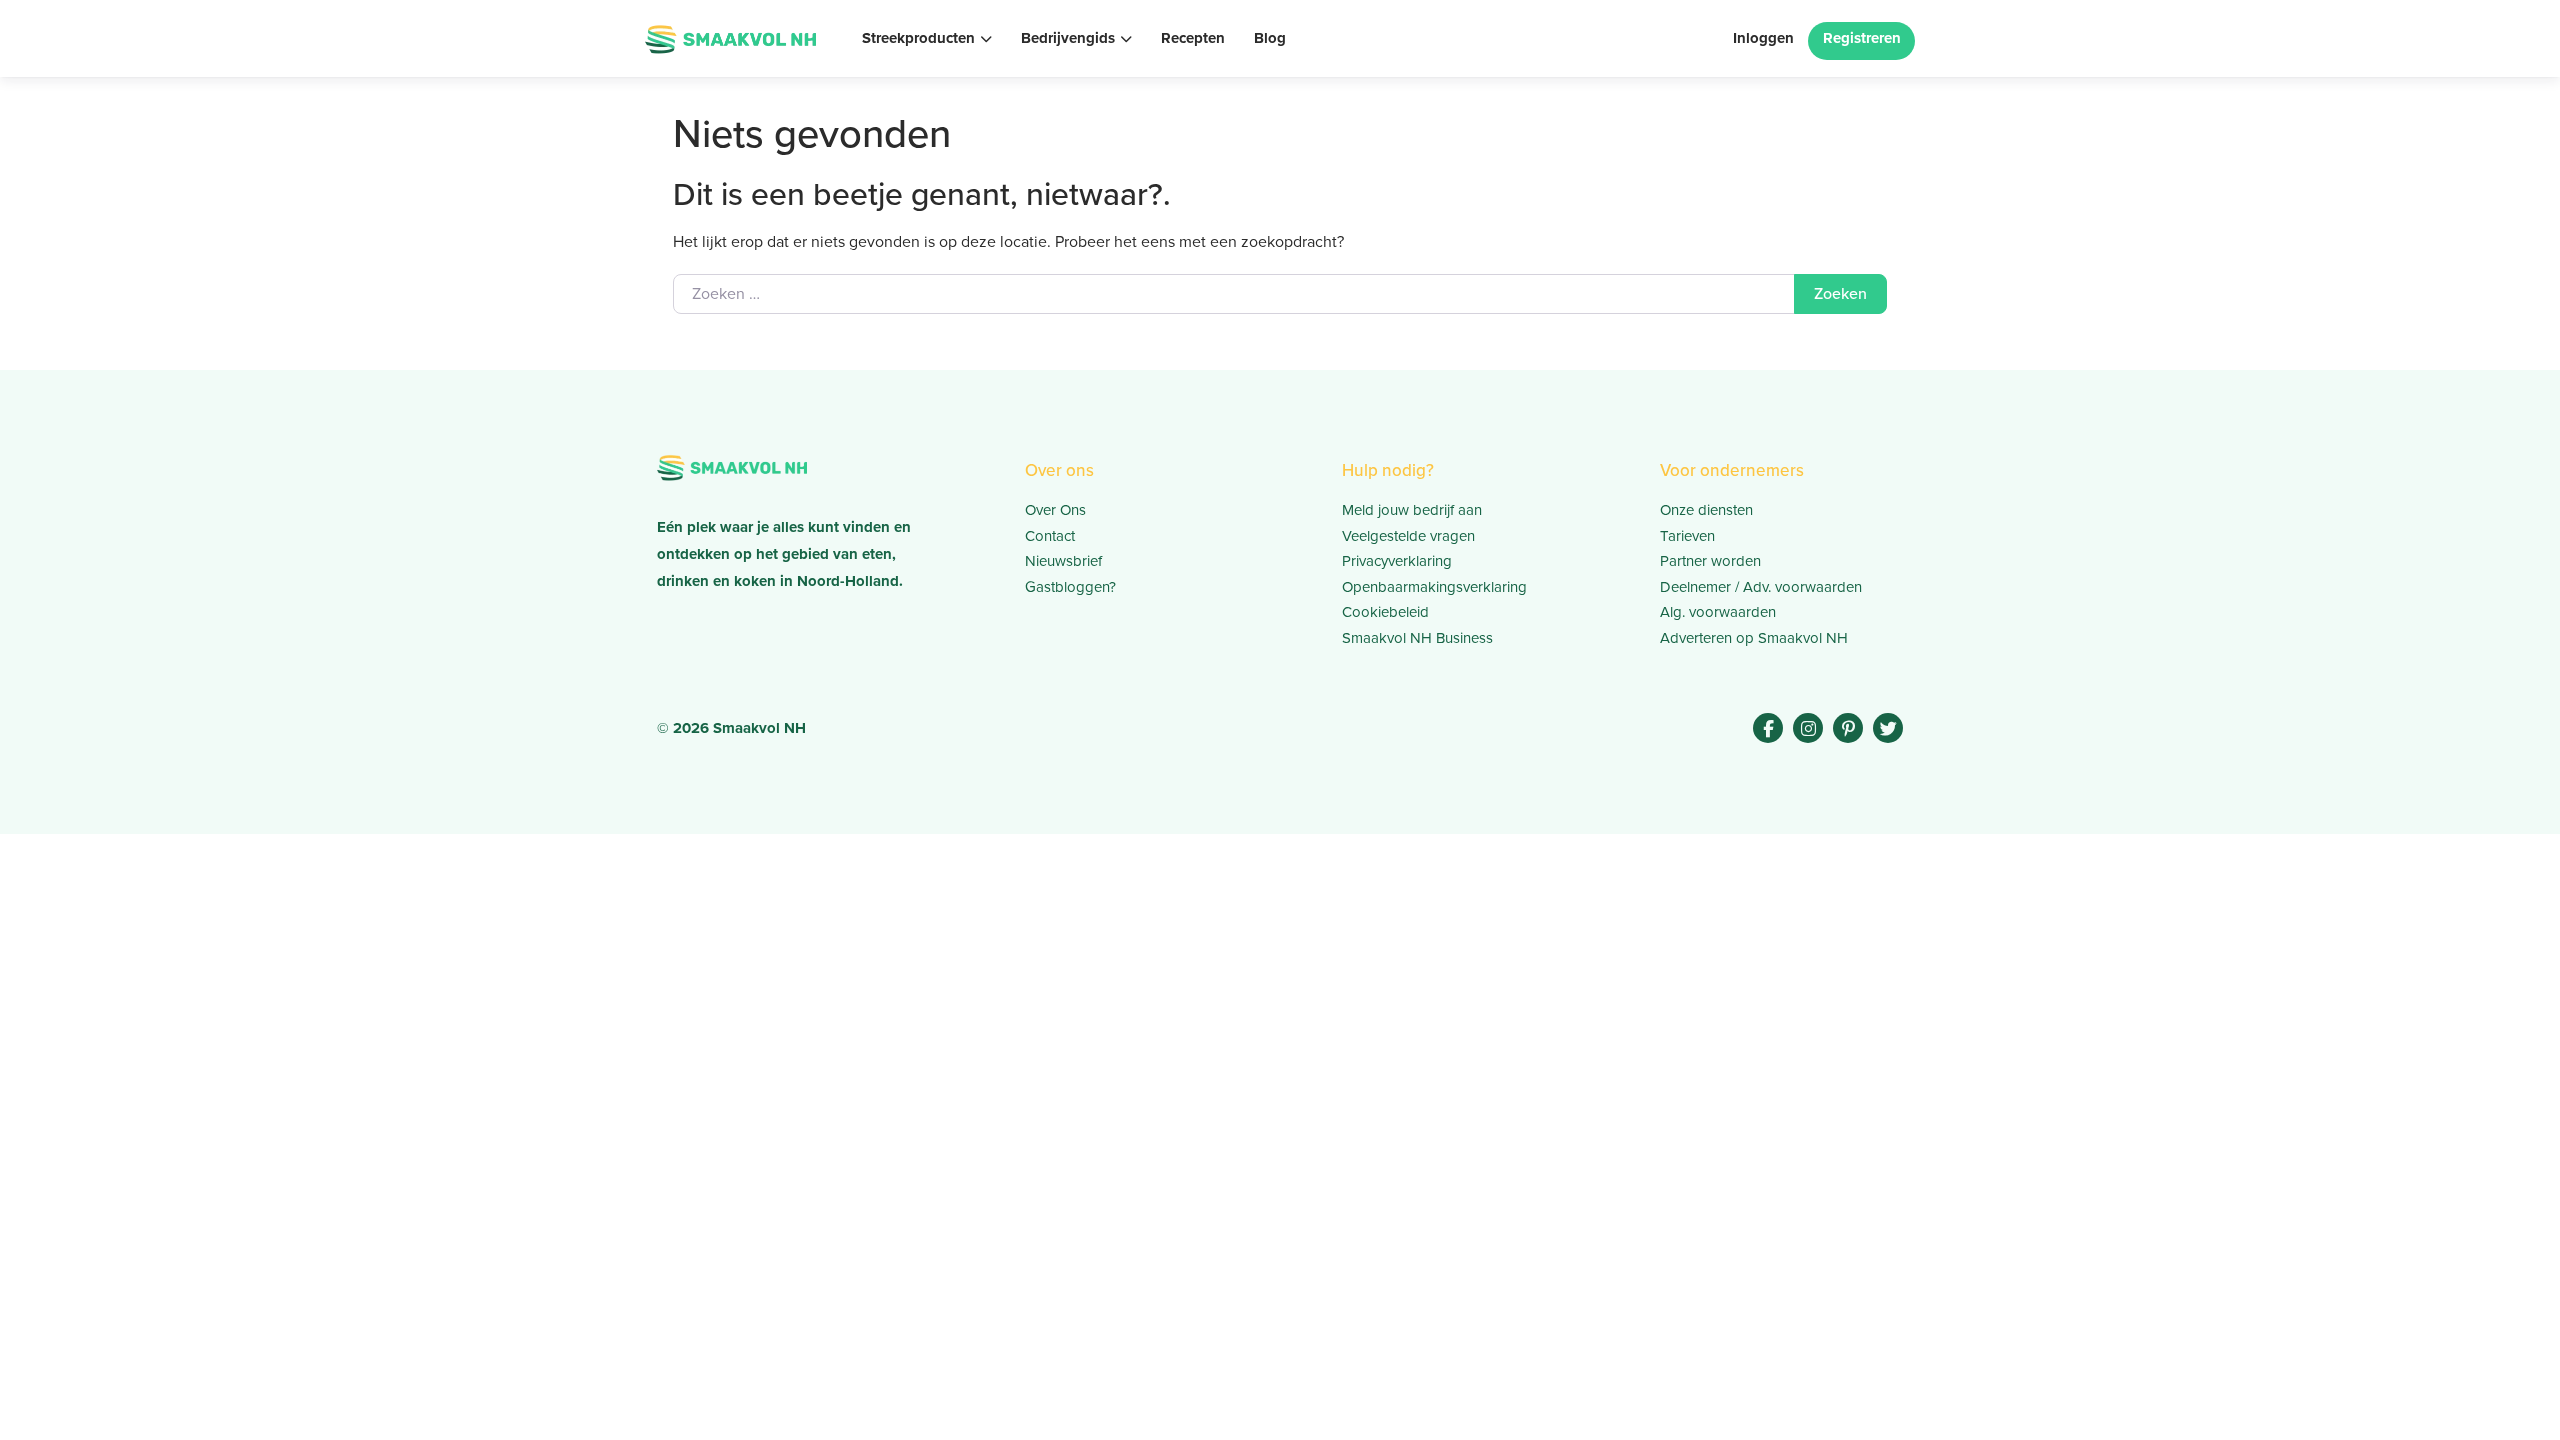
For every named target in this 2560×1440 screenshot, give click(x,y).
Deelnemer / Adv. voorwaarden (1761, 587)
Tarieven (1687, 536)
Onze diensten (1706, 510)
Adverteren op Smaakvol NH (1754, 638)
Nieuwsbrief (1063, 561)
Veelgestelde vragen (1408, 536)
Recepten (1193, 38)
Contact (1050, 536)
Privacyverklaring (1397, 561)
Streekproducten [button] (918, 38)
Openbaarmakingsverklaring (1434, 587)
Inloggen (1763, 38)
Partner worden (1710, 561)
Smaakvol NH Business (1417, 638)
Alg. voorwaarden (1718, 612)
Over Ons (1055, 510)
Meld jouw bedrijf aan (1412, 510)
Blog (1270, 38)
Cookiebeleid (1385, 612)
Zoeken (1840, 293)
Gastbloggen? (1070, 587)
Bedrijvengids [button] (1068, 38)
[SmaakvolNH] (730, 37)
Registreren (1862, 38)
